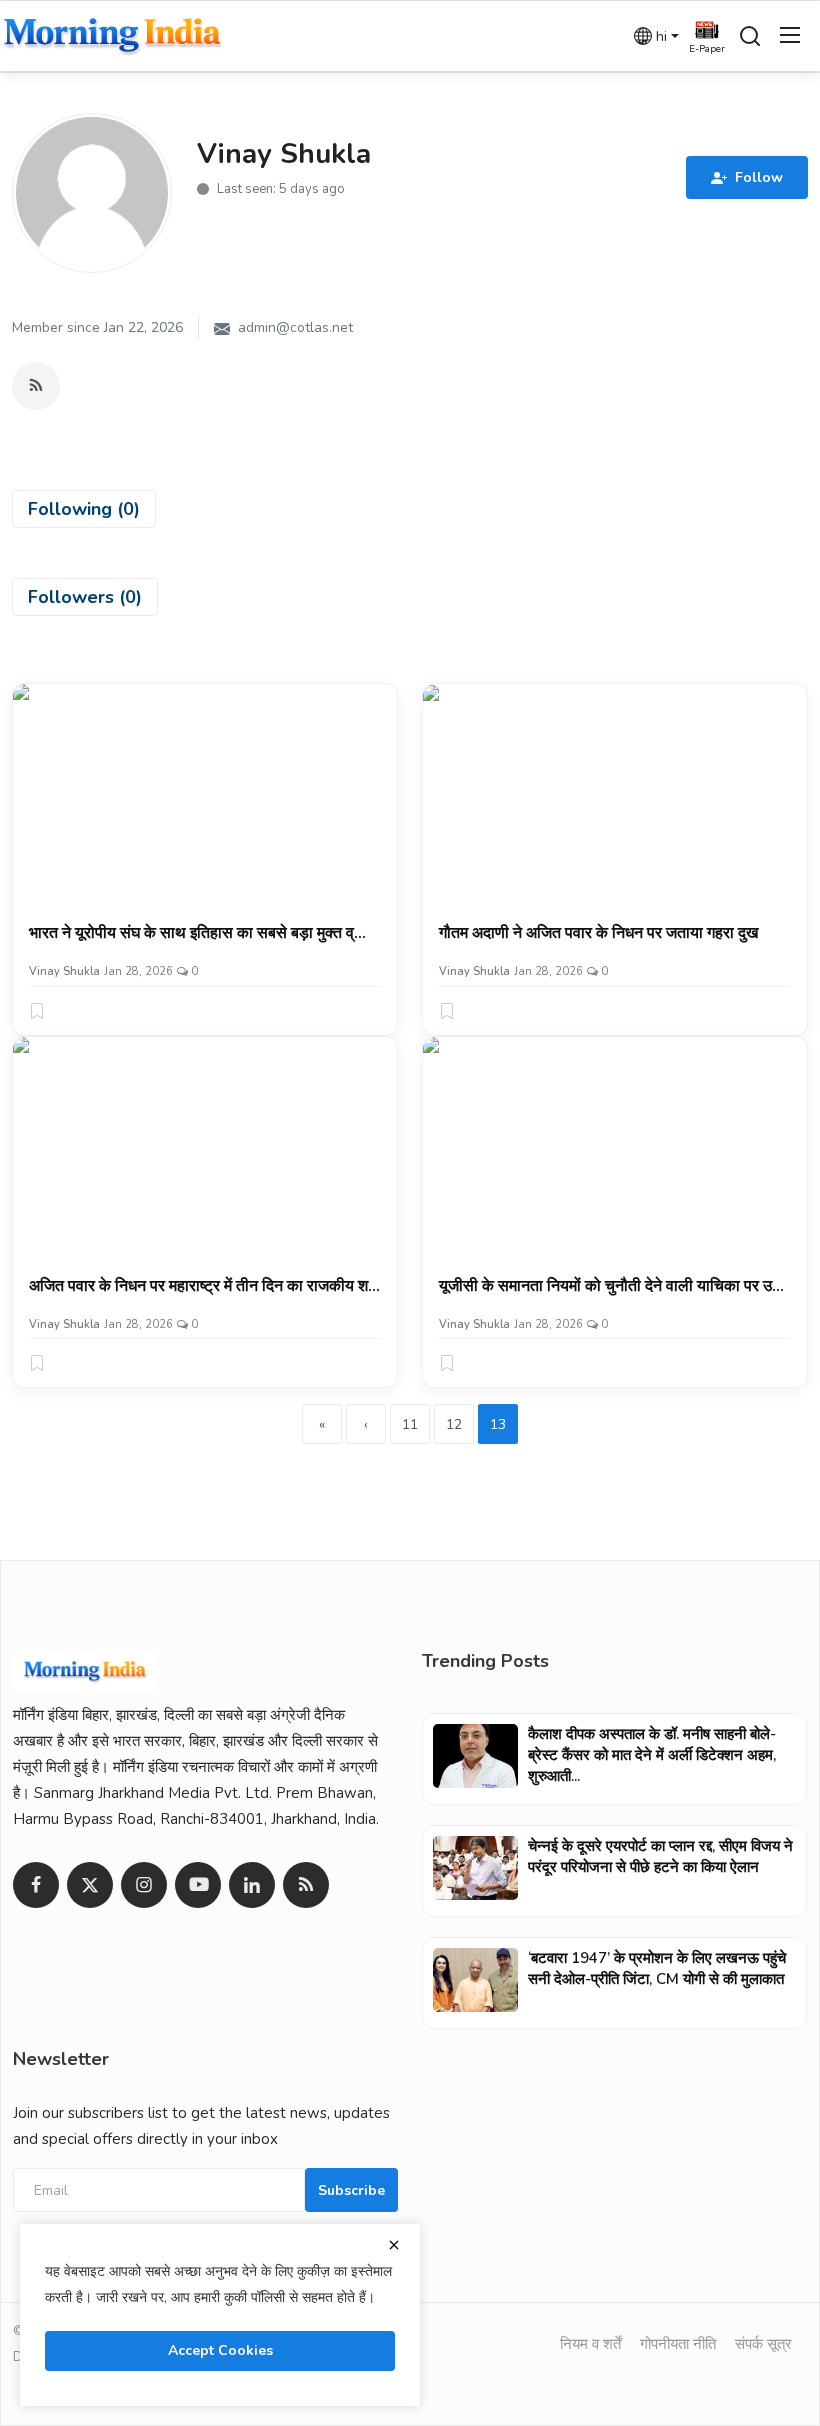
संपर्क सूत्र (763, 2344)
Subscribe (351, 2190)
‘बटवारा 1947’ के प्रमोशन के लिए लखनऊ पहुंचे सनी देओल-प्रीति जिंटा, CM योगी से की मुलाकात (657, 1968)
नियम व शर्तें (590, 2344)
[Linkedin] (252, 1885)
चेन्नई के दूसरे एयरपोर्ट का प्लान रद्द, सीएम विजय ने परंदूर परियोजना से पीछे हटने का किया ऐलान (660, 1856)
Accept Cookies (220, 2350)
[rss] (306, 1885)
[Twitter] (90, 1885)
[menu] (790, 36)
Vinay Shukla (64, 971)
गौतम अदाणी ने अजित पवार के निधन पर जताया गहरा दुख (598, 933)
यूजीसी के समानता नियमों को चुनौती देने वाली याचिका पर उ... (611, 1286)
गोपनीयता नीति (678, 2344)
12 (454, 1424)
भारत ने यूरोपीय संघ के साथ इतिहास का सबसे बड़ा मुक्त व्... (197, 933)
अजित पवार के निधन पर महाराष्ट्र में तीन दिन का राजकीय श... (204, 1286)
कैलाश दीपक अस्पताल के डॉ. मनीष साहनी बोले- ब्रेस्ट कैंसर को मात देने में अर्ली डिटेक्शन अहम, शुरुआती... (652, 1755)
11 (410, 1424)
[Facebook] (36, 1885)
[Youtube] (198, 1885)
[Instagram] (144, 1885)
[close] (394, 2245)
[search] (750, 36)
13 (498, 1424)
